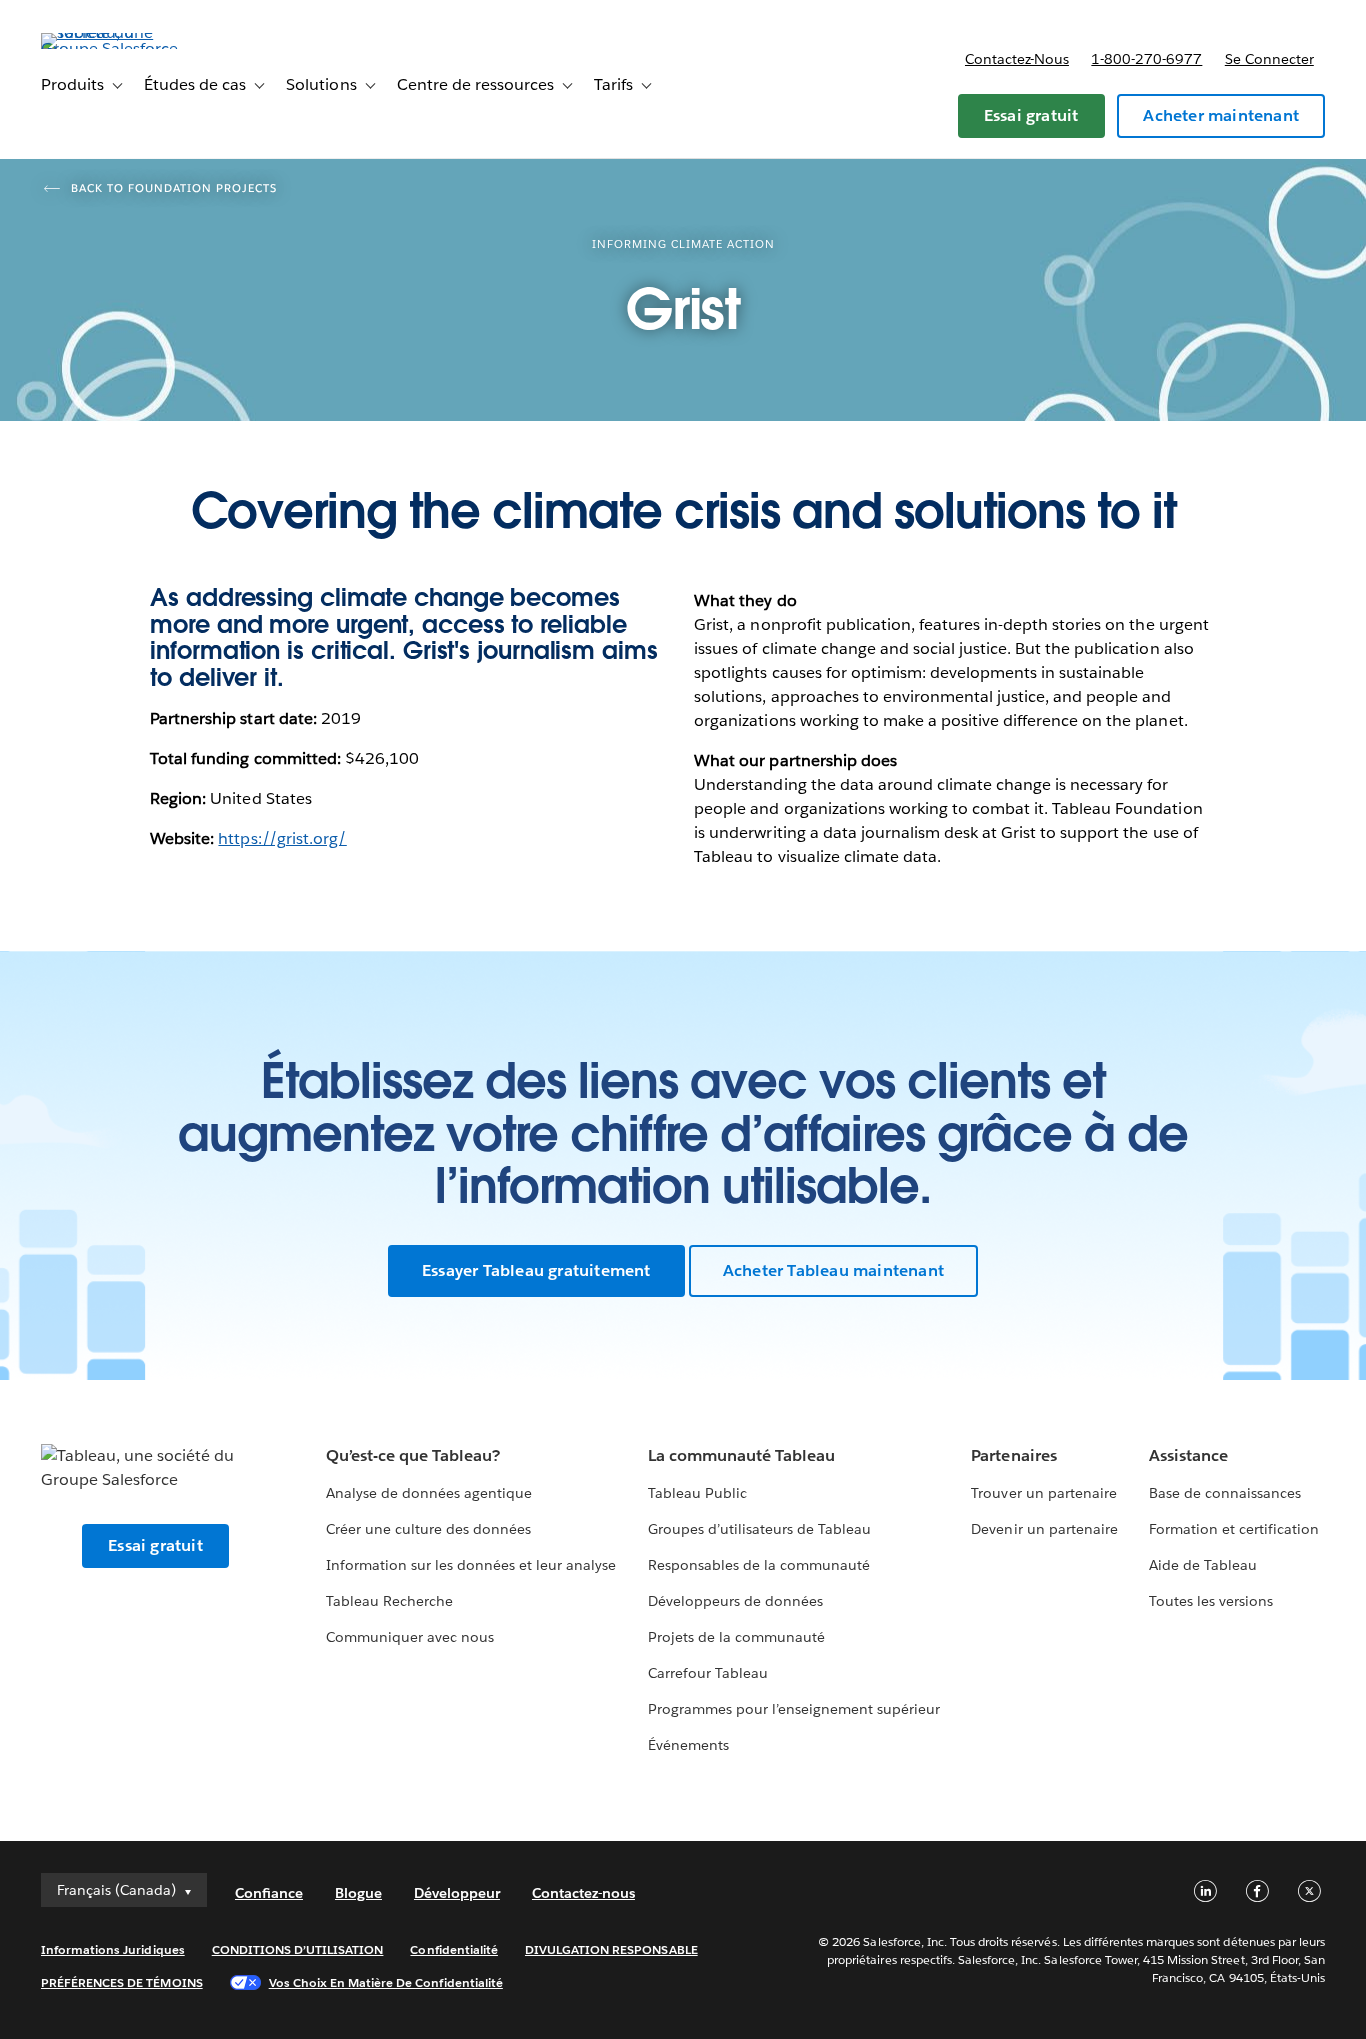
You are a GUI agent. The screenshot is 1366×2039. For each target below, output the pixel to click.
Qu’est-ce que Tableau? (413, 1455)
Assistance (1188, 1455)
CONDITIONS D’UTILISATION (298, 1949)
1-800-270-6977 (1146, 59)
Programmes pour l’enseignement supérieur (794, 1709)
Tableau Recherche (389, 1601)
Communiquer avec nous (410, 1637)
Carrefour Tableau (708, 1673)
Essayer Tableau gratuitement (536, 1270)
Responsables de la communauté (759, 1565)
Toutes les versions (1211, 1601)
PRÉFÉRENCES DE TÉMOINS (122, 1982)
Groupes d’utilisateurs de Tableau (760, 1529)
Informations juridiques (113, 1949)
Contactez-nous (1017, 59)
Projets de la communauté (736, 1637)
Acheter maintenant (1221, 115)
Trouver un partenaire (1043, 1493)
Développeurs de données (735, 1601)
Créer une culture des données (429, 1529)
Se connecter (1269, 59)
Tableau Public (697, 1493)
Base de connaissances (1225, 1493)
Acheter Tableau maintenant (833, 1270)
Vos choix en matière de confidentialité (386, 1982)
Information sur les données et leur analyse (471, 1565)
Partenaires (1013, 1455)
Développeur (457, 1893)
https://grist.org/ (282, 838)
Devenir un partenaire (1044, 1529)
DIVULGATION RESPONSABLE (611, 1949)
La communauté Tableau (741, 1455)
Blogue (358, 1893)
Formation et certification (1234, 1529)
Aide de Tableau (1203, 1565)
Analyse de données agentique (429, 1493)
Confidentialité (453, 1949)
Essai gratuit (1031, 115)
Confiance (269, 1893)
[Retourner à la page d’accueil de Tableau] (116, 48)
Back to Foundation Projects (174, 188)
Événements (688, 1745)
